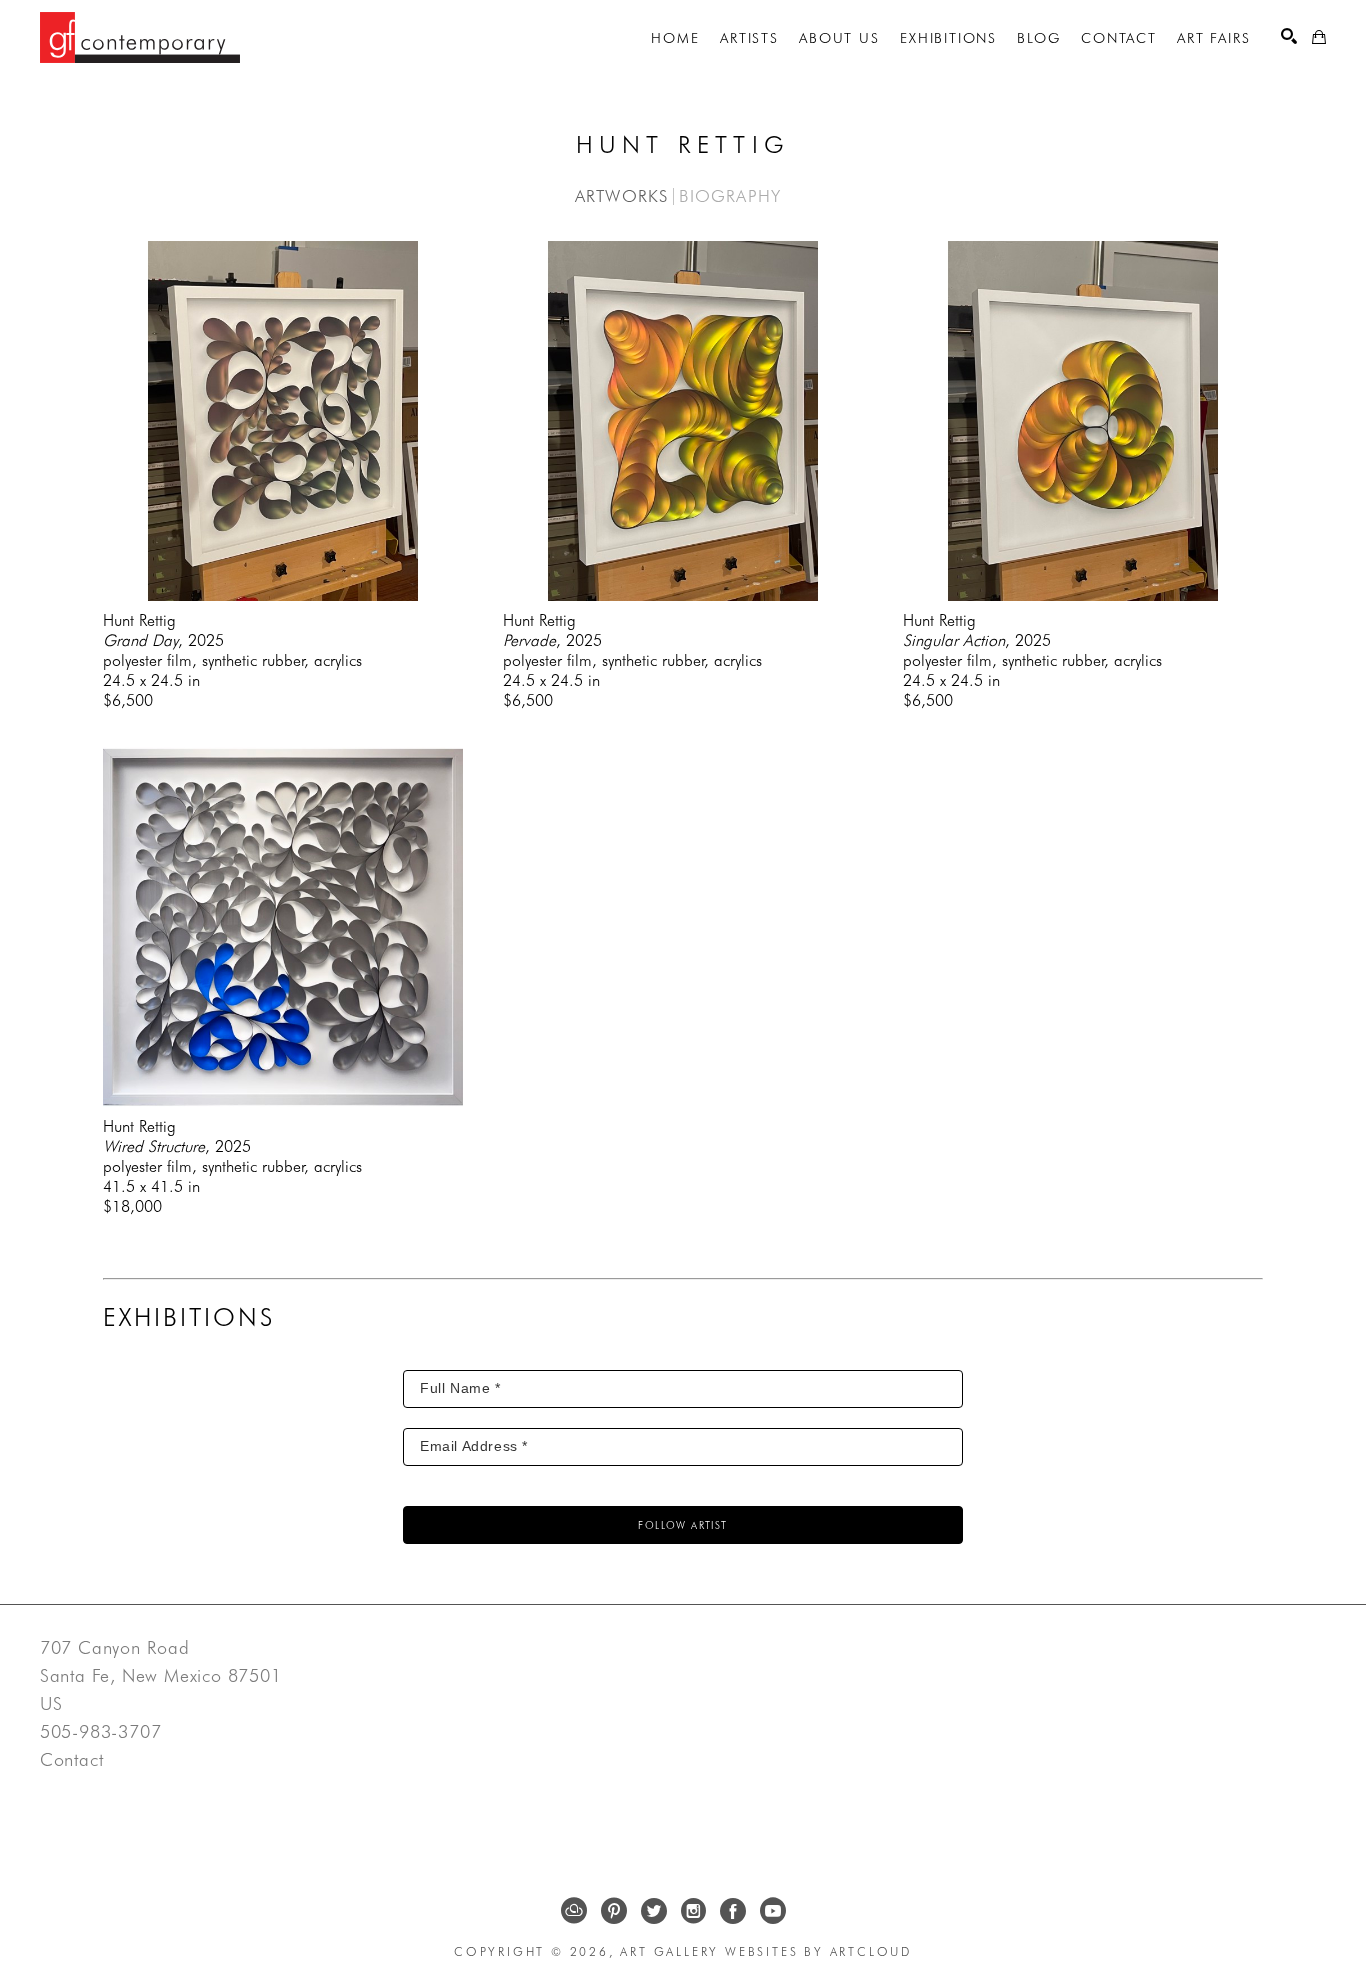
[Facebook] (733, 1911)
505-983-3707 (101, 1732)
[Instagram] (693, 1911)
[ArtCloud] (574, 1911)
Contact (72, 1760)
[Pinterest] (614, 1911)
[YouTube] (773, 1911)
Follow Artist (682, 1525)
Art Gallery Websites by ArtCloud (766, 1951)
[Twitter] (654, 1911)
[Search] (1289, 36)
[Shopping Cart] (1319, 37)
